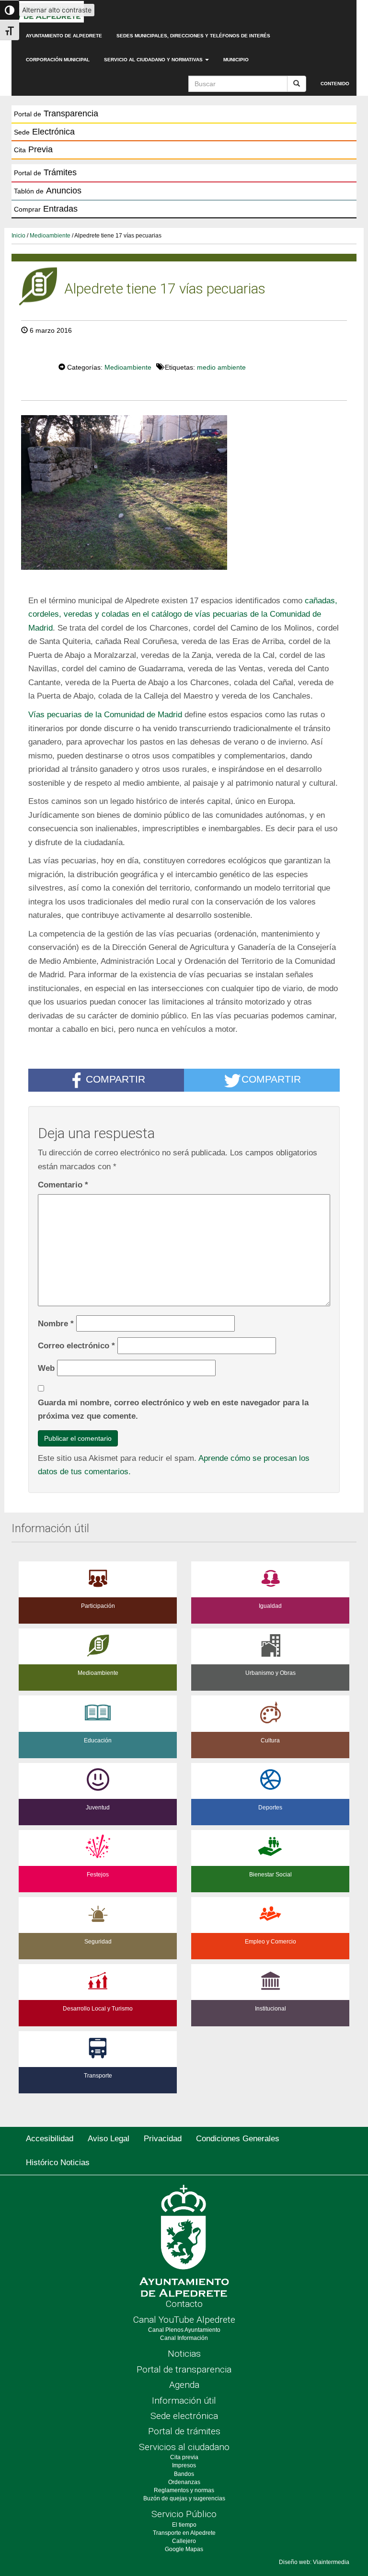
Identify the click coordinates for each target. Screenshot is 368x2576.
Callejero (184, 2541)
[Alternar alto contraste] (10, 10)
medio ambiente (221, 367)
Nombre (56, 1323)
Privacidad (163, 2139)
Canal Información (184, 2338)
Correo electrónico (76, 1345)
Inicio (18, 236)
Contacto (184, 2304)
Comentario (63, 1185)
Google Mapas (184, 2549)
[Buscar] (297, 84)
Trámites (45, 172)
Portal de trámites (184, 2431)
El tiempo (184, 2525)
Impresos (184, 2465)
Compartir (115, 1079)
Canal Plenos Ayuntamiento (184, 2330)
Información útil (184, 2401)
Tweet (29, 366)
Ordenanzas (184, 2482)
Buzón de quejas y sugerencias (184, 2498)
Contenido (335, 84)
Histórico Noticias (58, 2163)
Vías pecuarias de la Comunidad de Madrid (105, 714)
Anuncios (48, 191)
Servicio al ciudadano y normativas (154, 60)
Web (46, 1368)
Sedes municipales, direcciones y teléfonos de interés (193, 36)
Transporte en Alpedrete (184, 2533)
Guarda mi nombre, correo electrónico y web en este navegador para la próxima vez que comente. (173, 1409)
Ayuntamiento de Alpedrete (64, 36)
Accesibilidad (50, 2139)
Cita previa (184, 2457)
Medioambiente (50, 236)
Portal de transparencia (184, 2369)
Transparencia (56, 113)
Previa (33, 149)
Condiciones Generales (238, 2139)
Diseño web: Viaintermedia (314, 2562)
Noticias (184, 2354)
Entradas (46, 209)
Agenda (184, 2385)
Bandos (184, 2474)
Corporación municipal (58, 60)
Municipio (236, 60)
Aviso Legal (109, 2139)
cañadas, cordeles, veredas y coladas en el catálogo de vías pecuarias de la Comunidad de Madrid (183, 614)
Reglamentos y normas (184, 2490)
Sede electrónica (184, 2416)
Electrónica (44, 132)
